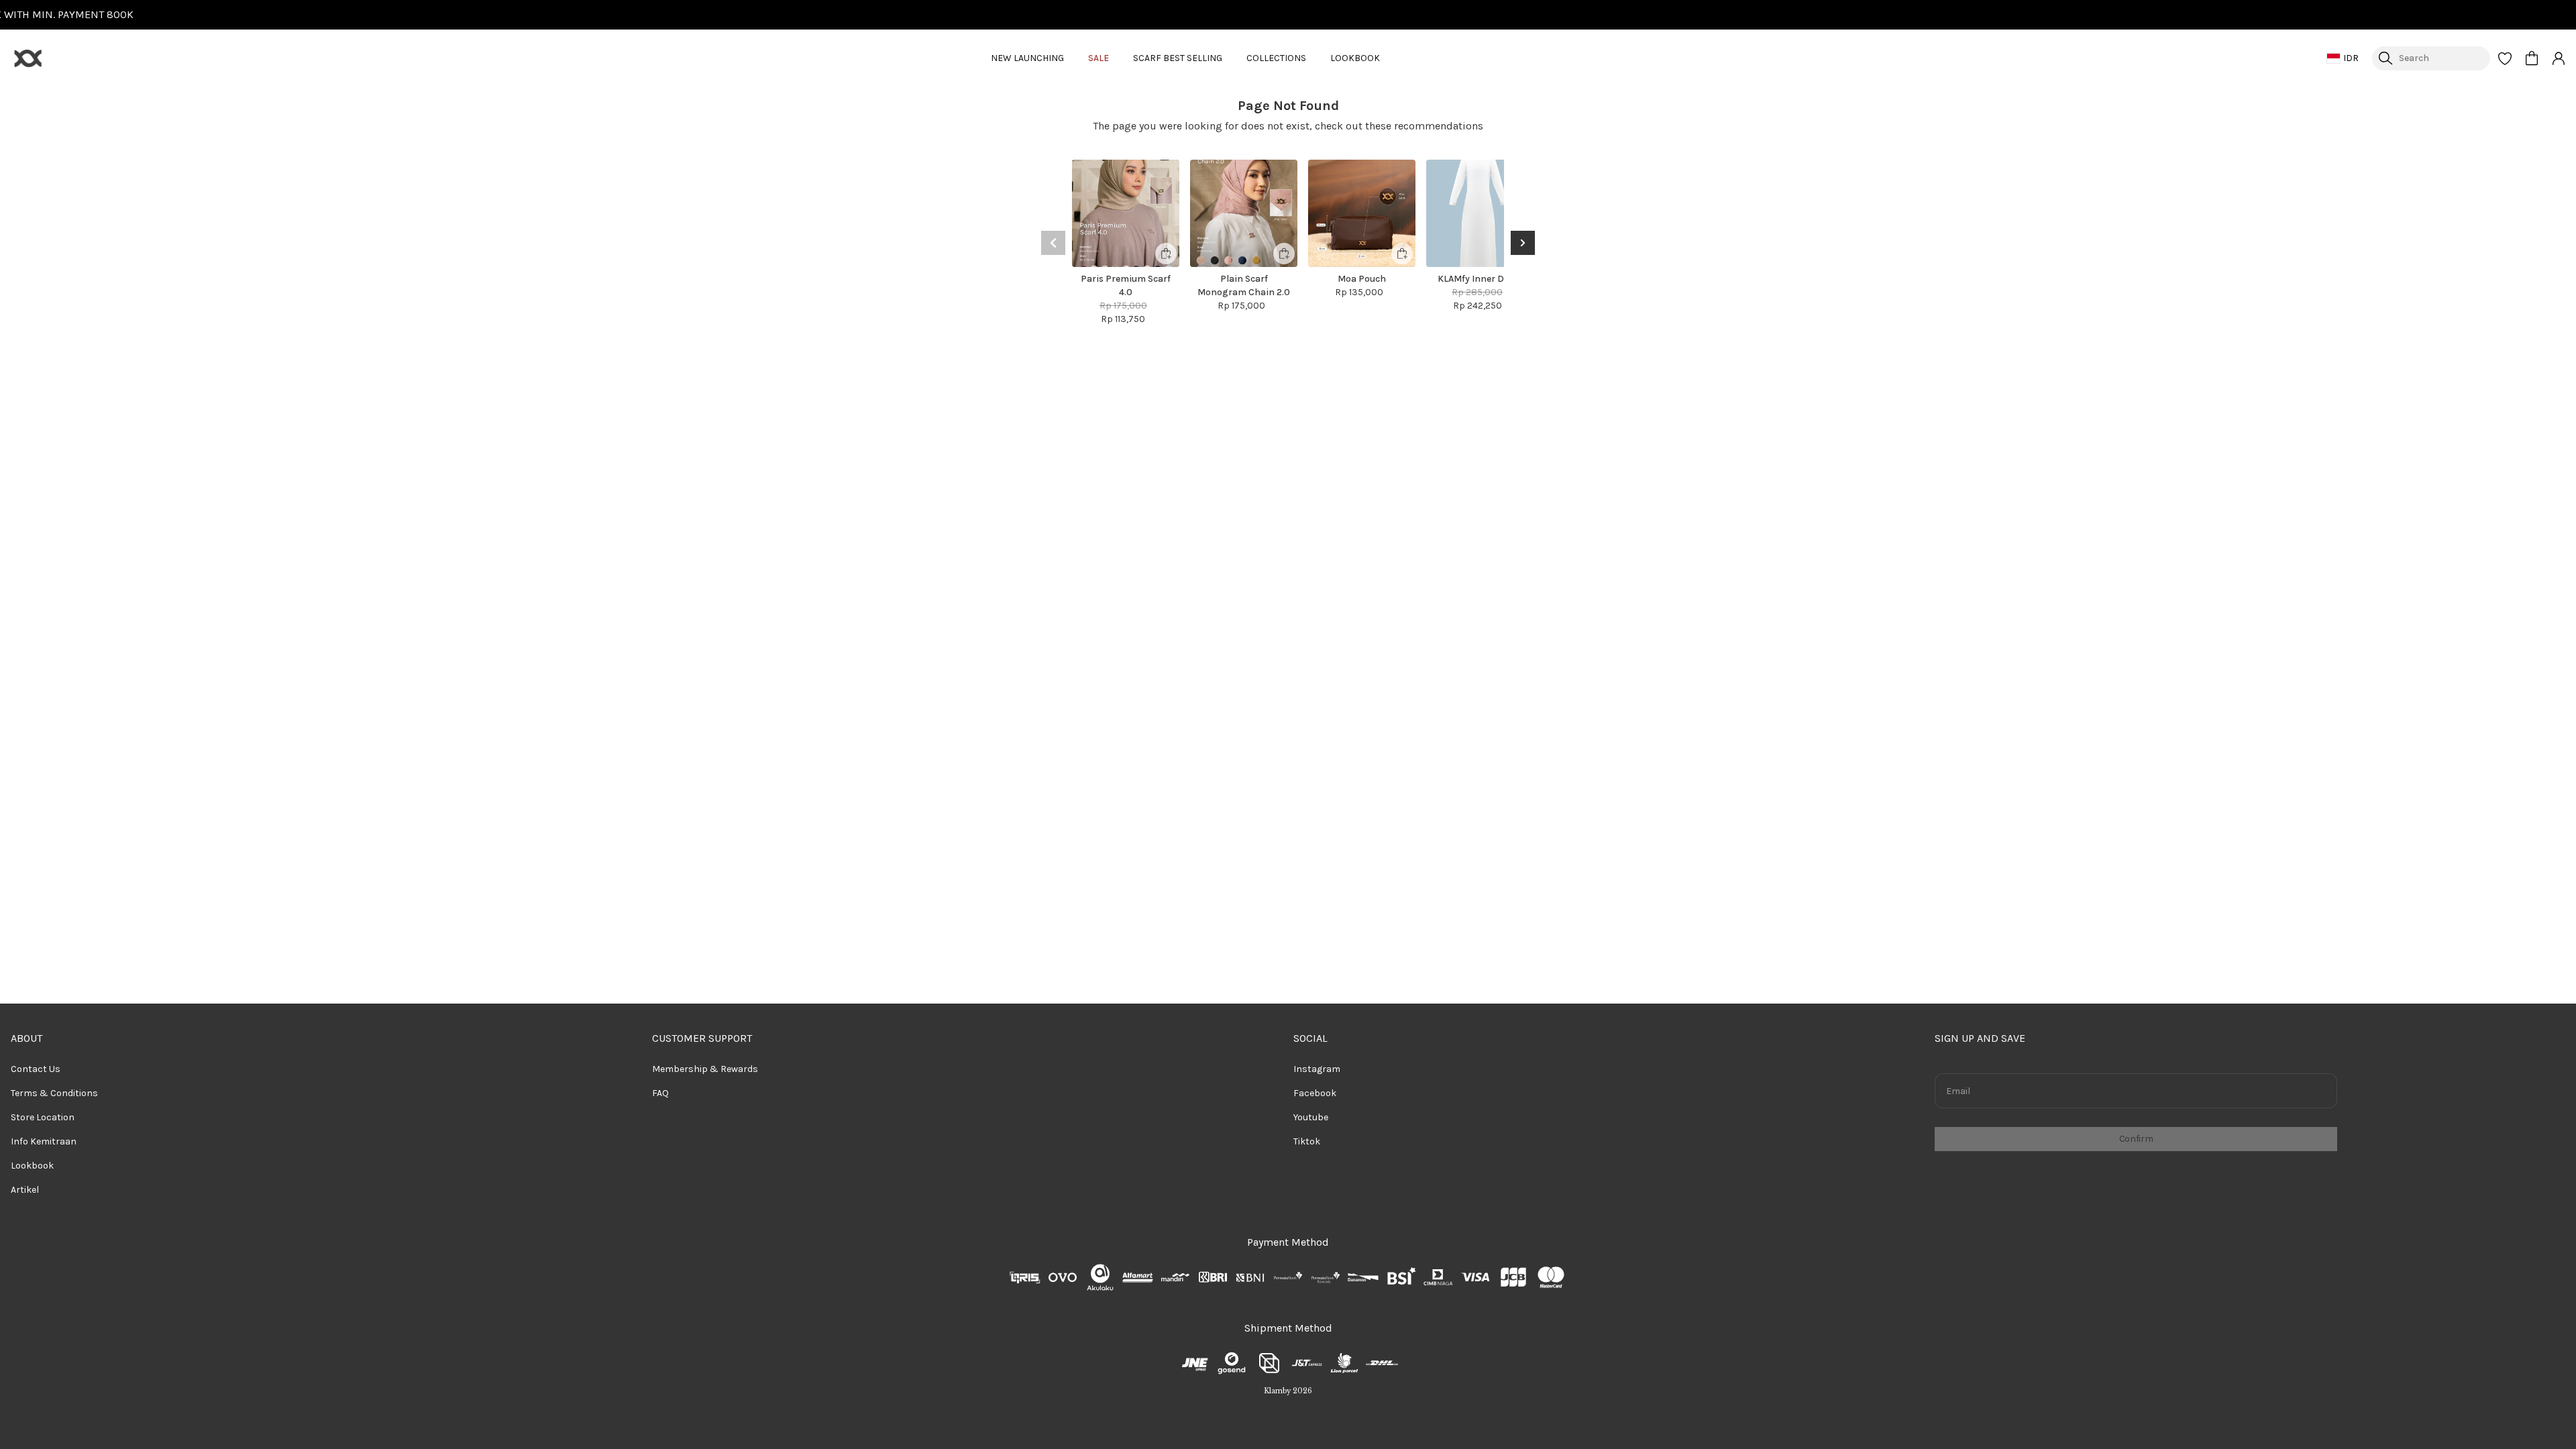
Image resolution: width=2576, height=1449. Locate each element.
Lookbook (32, 1166)
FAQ (660, 1093)
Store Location (43, 1117)
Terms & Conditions (54, 1093)
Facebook (1315, 1093)
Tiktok (1307, 1141)
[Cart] (2532, 58)
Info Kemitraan (44, 1141)
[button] (2505, 58)
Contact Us (36, 1069)
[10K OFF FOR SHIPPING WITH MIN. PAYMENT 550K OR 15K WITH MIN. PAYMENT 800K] (1288, 15)
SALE (1098, 58)
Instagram (1317, 1069)
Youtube (1311, 1117)
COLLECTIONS (1276, 58)
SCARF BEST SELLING (1178, 58)
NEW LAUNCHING (1027, 58)
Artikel (25, 1190)
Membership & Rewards (705, 1069)
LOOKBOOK (1355, 58)
